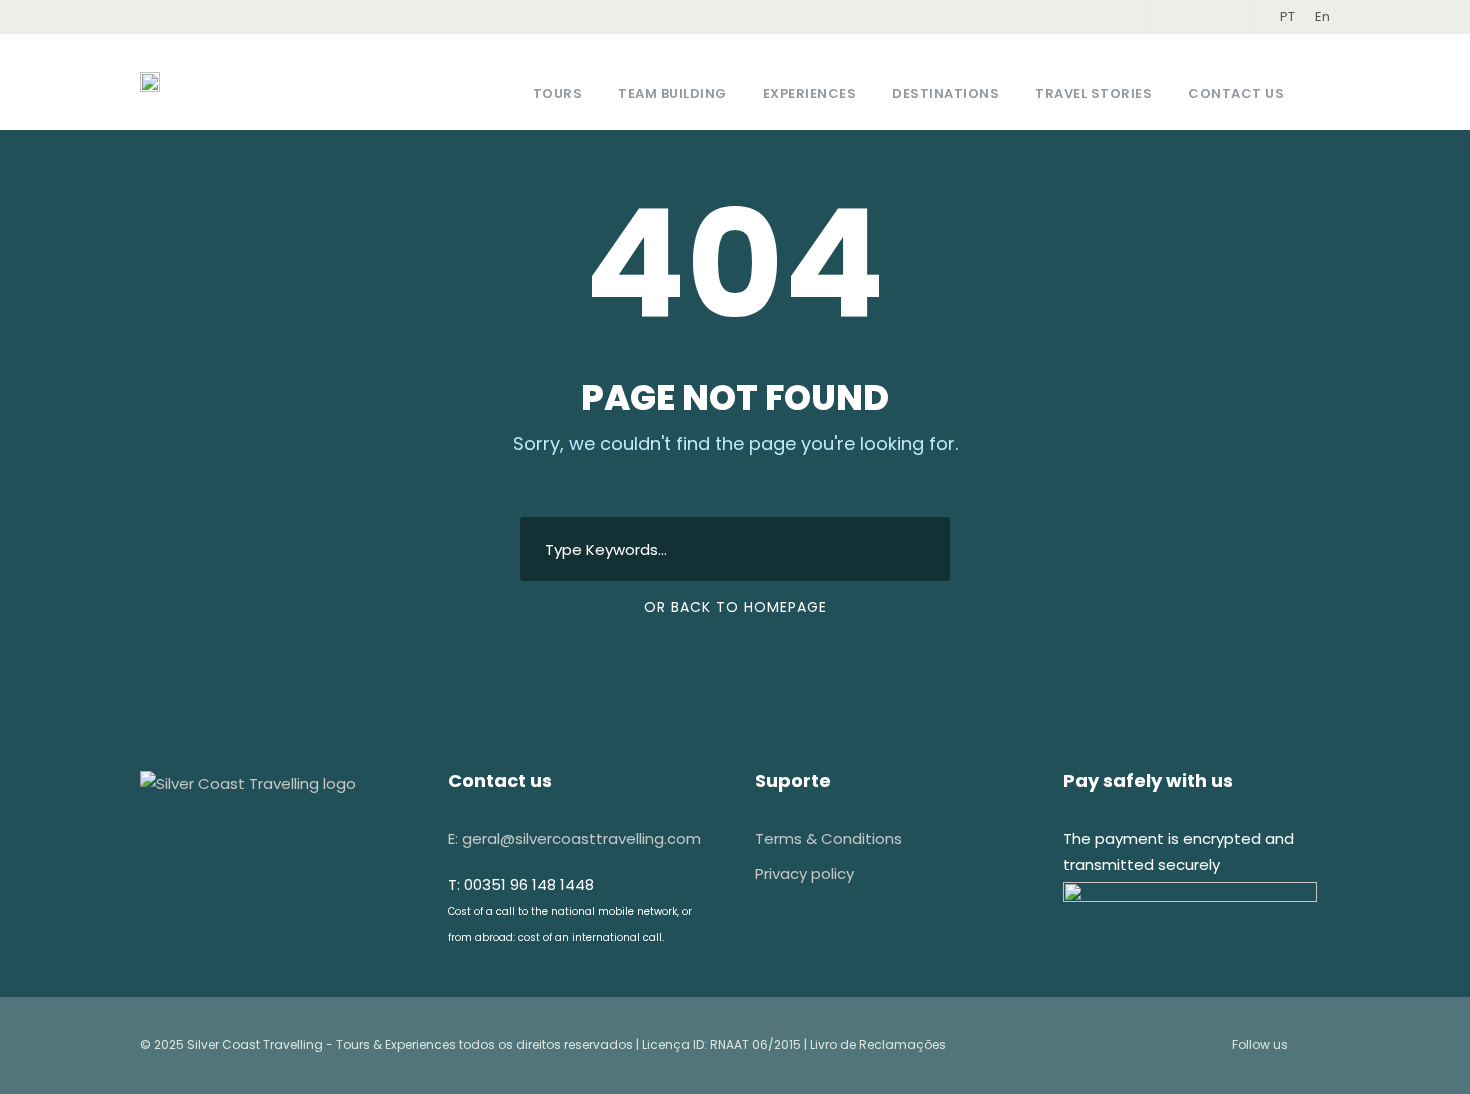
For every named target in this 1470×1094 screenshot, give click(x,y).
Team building (672, 93)
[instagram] (1215, 16)
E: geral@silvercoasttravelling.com (574, 838)
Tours (558, 93)
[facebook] (1184, 16)
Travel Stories (1093, 93)
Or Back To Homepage (735, 607)
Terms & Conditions (828, 838)
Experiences (810, 93)
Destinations (945, 93)
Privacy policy (804, 873)
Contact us (1236, 93)
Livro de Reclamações (878, 1044)
